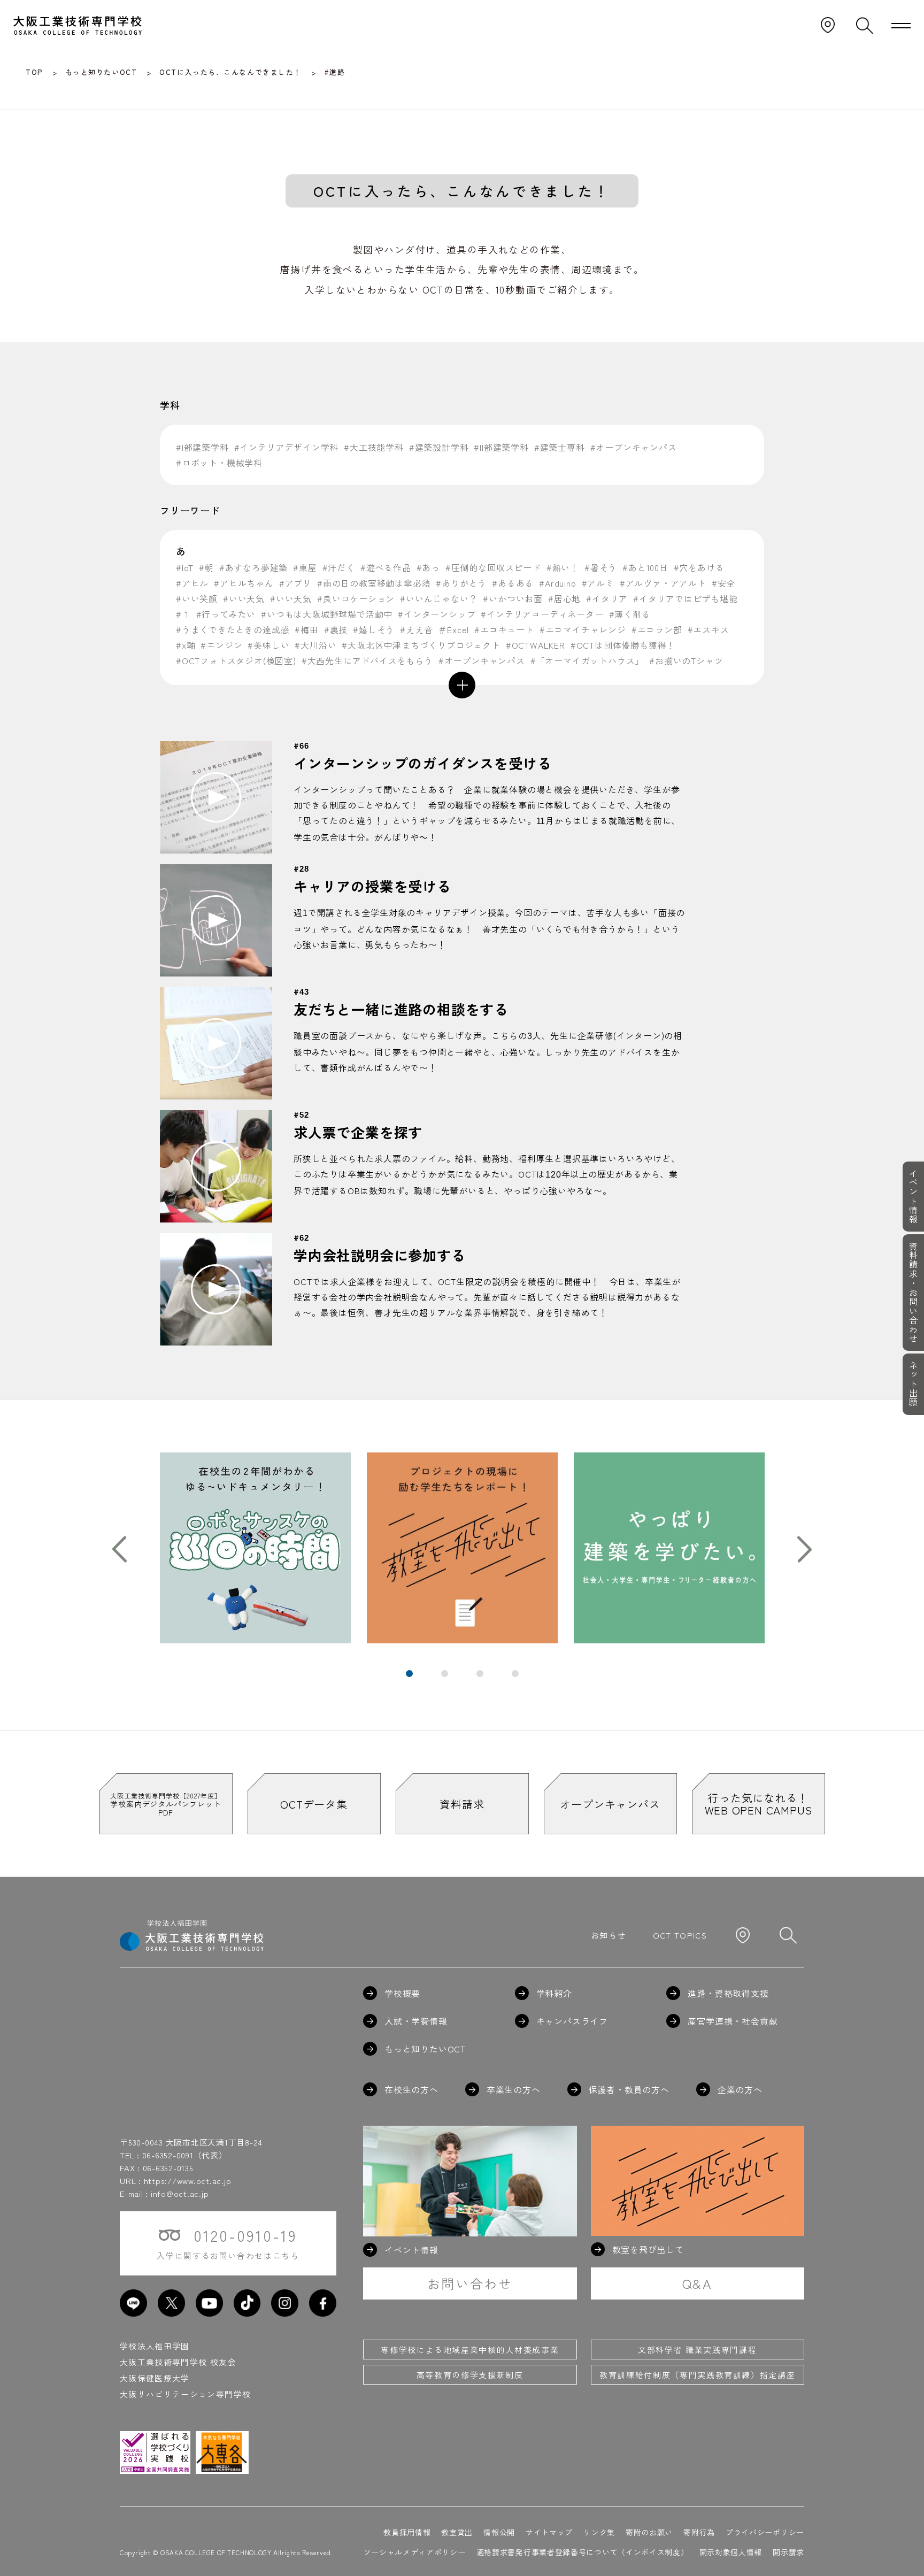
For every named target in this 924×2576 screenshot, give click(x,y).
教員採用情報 (407, 2532)
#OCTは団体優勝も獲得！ (623, 645)
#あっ (428, 567)
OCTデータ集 (314, 1804)
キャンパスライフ (572, 2021)
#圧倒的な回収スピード (493, 567)
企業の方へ (740, 2089)
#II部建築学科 (501, 447)
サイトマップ (549, 2532)
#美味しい (268, 645)
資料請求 (462, 1804)
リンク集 (599, 2532)
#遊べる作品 (386, 567)
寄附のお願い (649, 2532)
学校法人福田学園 (155, 2346)
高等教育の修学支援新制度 (470, 2375)
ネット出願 (913, 1384)
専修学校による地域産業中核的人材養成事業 (470, 2350)
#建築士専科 (560, 447)
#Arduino (557, 583)
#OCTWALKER (536, 645)
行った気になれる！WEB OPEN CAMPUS (759, 1804)
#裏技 (336, 629)
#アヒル (192, 583)
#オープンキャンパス (634, 447)
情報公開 (499, 2532)
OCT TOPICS (680, 1935)
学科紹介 (554, 1993)
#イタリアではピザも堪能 (686, 598)
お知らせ (608, 1935)
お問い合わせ (470, 2283)
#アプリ (295, 583)
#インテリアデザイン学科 (287, 447)
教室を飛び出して (648, 2249)
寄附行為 (699, 2532)
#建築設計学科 (439, 447)
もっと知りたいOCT (425, 2049)
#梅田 (306, 629)
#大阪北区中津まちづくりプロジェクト (421, 645)
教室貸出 (457, 2532)
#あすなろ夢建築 (253, 567)
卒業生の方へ (514, 2089)
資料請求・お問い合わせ (913, 1293)
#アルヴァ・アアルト (663, 583)
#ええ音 (416, 629)
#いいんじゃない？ (439, 598)
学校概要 (402, 1993)
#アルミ (598, 583)
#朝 (206, 567)
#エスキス (709, 629)
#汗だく (339, 567)
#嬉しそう (374, 629)
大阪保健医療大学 (155, 2378)
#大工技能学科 (374, 447)
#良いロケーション (356, 598)
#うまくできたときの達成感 (233, 629)
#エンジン (221, 645)
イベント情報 (913, 1196)
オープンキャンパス (610, 1804)
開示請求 (788, 2552)
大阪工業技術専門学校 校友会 (178, 2362)
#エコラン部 (657, 629)
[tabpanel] (255, 1548)
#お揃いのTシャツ (686, 660)
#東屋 (305, 567)
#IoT (185, 567)
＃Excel (453, 629)
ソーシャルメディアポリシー (415, 2552)
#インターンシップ (437, 614)
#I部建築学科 (202, 447)
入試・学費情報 (416, 2021)
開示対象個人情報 (731, 2552)
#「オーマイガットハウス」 (587, 660)
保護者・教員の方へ (629, 2089)
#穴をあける (699, 567)
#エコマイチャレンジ (583, 629)
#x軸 (186, 645)
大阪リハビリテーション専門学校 (185, 2394)
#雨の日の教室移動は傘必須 (374, 583)
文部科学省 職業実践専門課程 (697, 2350)
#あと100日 (645, 567)
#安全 (723, 583)
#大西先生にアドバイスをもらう (367, 660)
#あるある (513, 583)
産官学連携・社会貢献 (733, 2021)
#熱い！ (563, 567)
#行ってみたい (226, 614)
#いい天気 (244, 598)
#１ (183, 614)
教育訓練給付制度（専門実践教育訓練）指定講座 (697, 2375)
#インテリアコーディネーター (542, 614)
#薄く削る (630, 614)
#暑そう (601, 567)
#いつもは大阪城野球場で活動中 (327, 614)
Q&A (698, 2283)
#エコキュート (504, 629)
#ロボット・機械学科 (219, 463)
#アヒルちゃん (244, 583)
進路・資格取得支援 (728, 1993)
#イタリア (607, 598)
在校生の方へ (411, 2089)
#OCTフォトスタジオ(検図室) (236, 660)
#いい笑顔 (197, 598)
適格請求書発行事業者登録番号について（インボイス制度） (583, 2552)
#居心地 (564, 598)
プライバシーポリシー (765, 2532)
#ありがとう (461, 583)
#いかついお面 (513, 598)
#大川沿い (315, 645)
